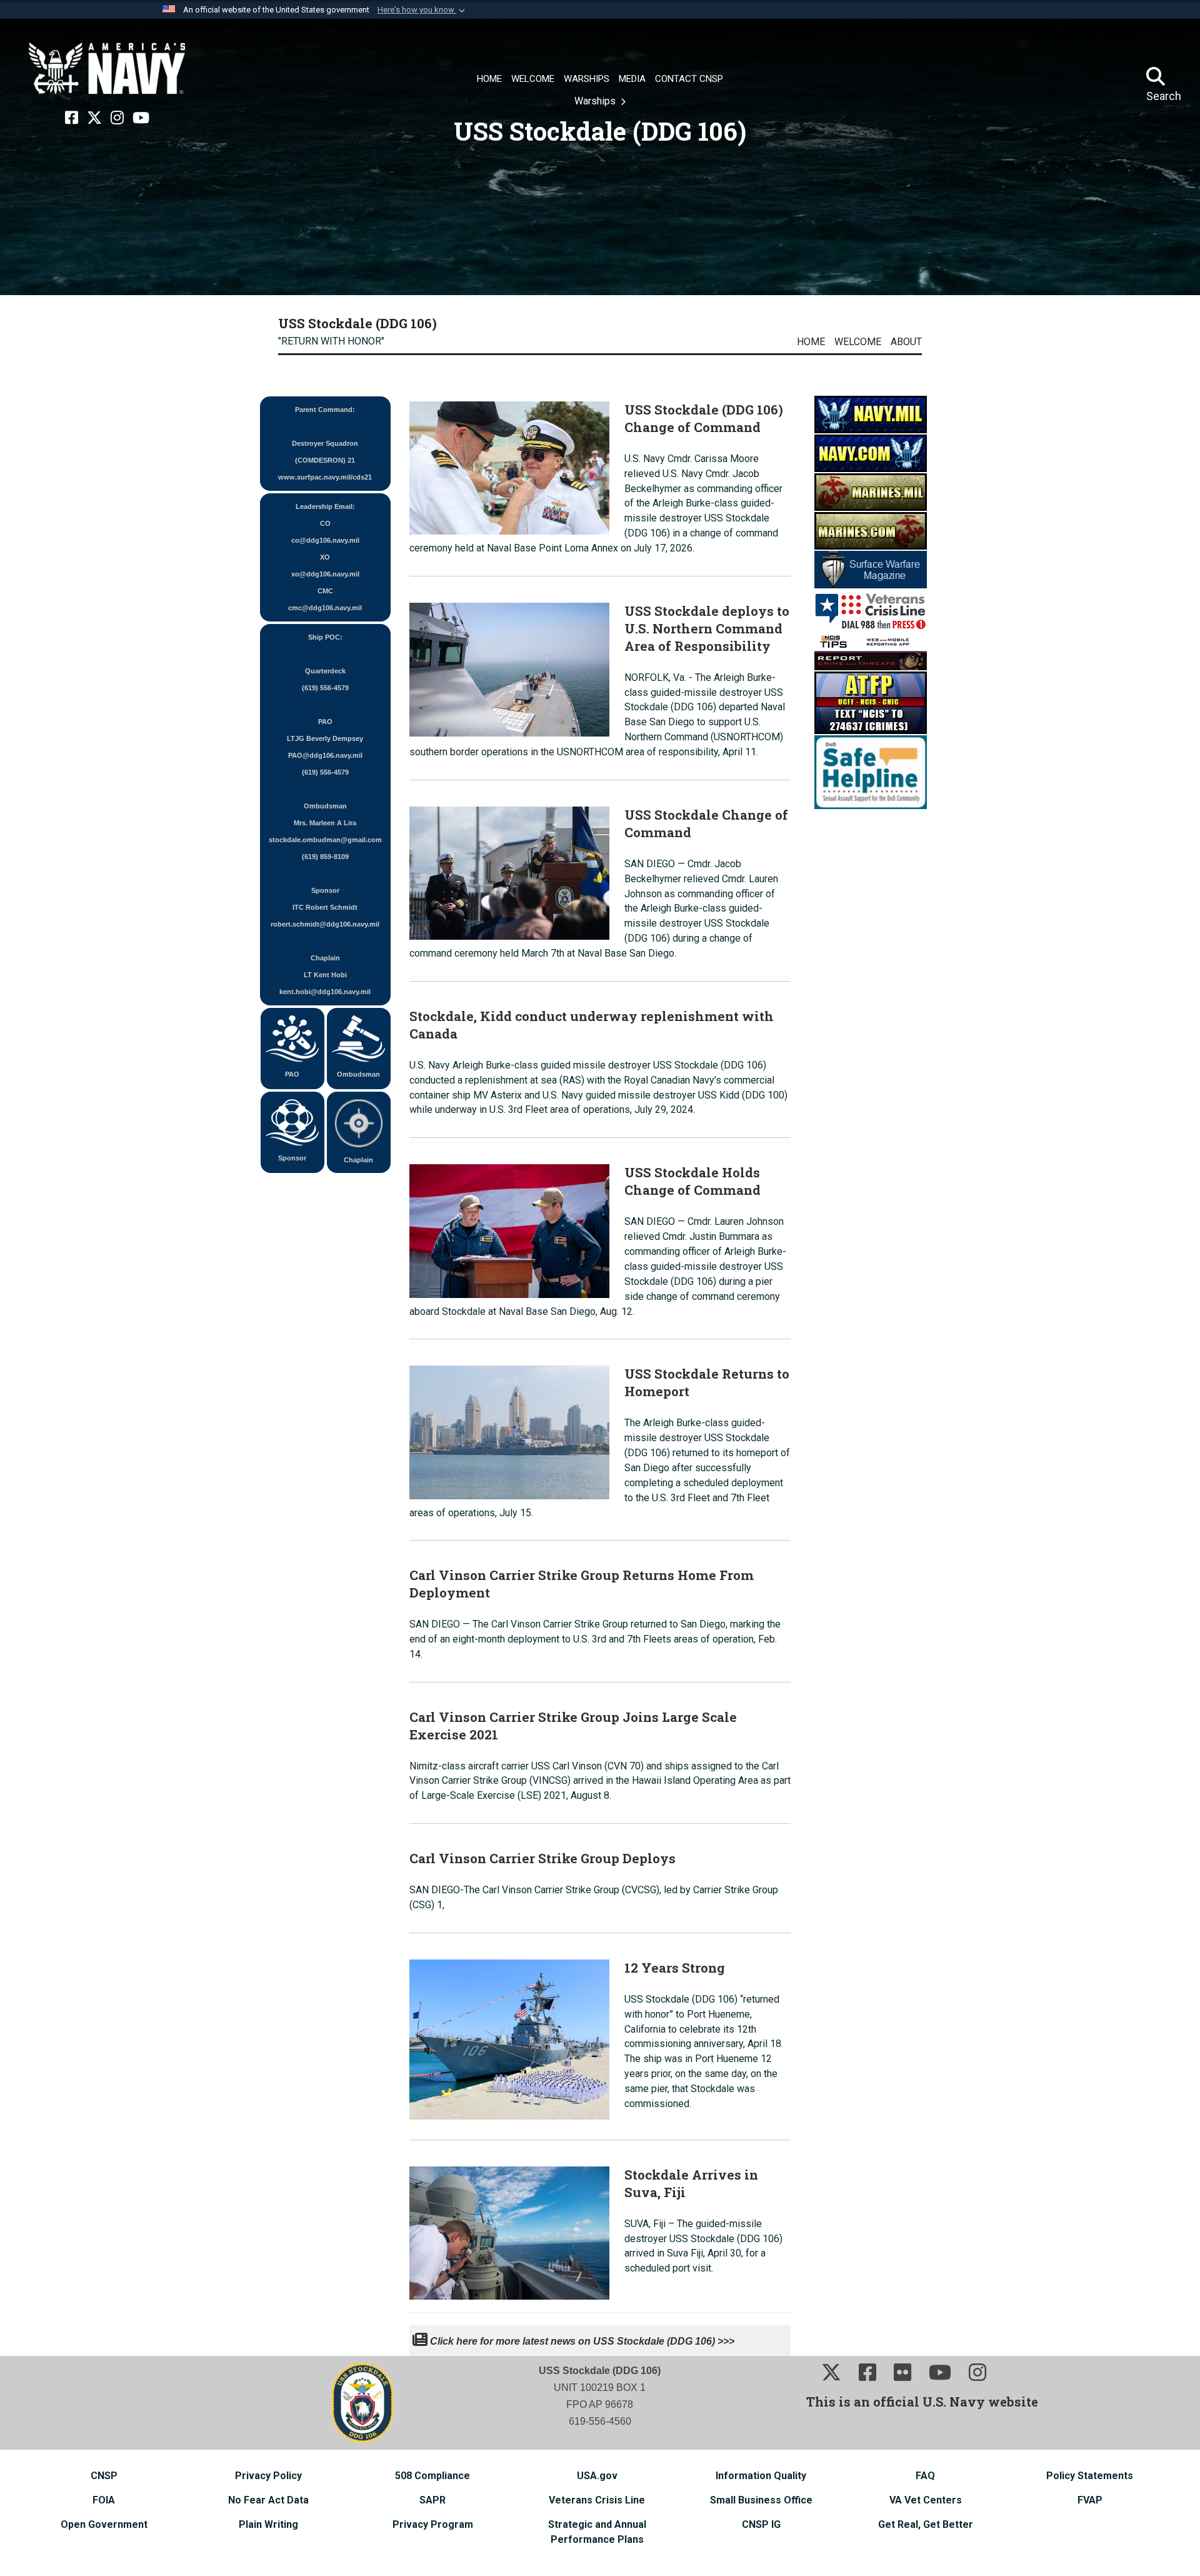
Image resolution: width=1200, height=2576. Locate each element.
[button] (422, 10)
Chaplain (358, 1160)
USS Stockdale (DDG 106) (357, 323)
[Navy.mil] (871, 414)
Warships (596, 101)
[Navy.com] (871, 452)
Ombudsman (358, 1074)
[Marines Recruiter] (871, 530)
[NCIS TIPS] (871, 651)
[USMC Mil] (871, 491)
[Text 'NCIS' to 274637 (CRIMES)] (871, 702)
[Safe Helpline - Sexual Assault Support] (871, 771)
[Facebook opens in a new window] (72, 118)
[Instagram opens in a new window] (117, 118)
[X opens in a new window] (94, 118)
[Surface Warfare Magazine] (871, 569)
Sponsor (292, 1158)
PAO (292, 1074)
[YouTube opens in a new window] (141, 118)
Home (811, 342)
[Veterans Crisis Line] (871, 610)
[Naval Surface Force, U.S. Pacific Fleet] (107, 69)
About (906, 342)
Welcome (858, 342)
